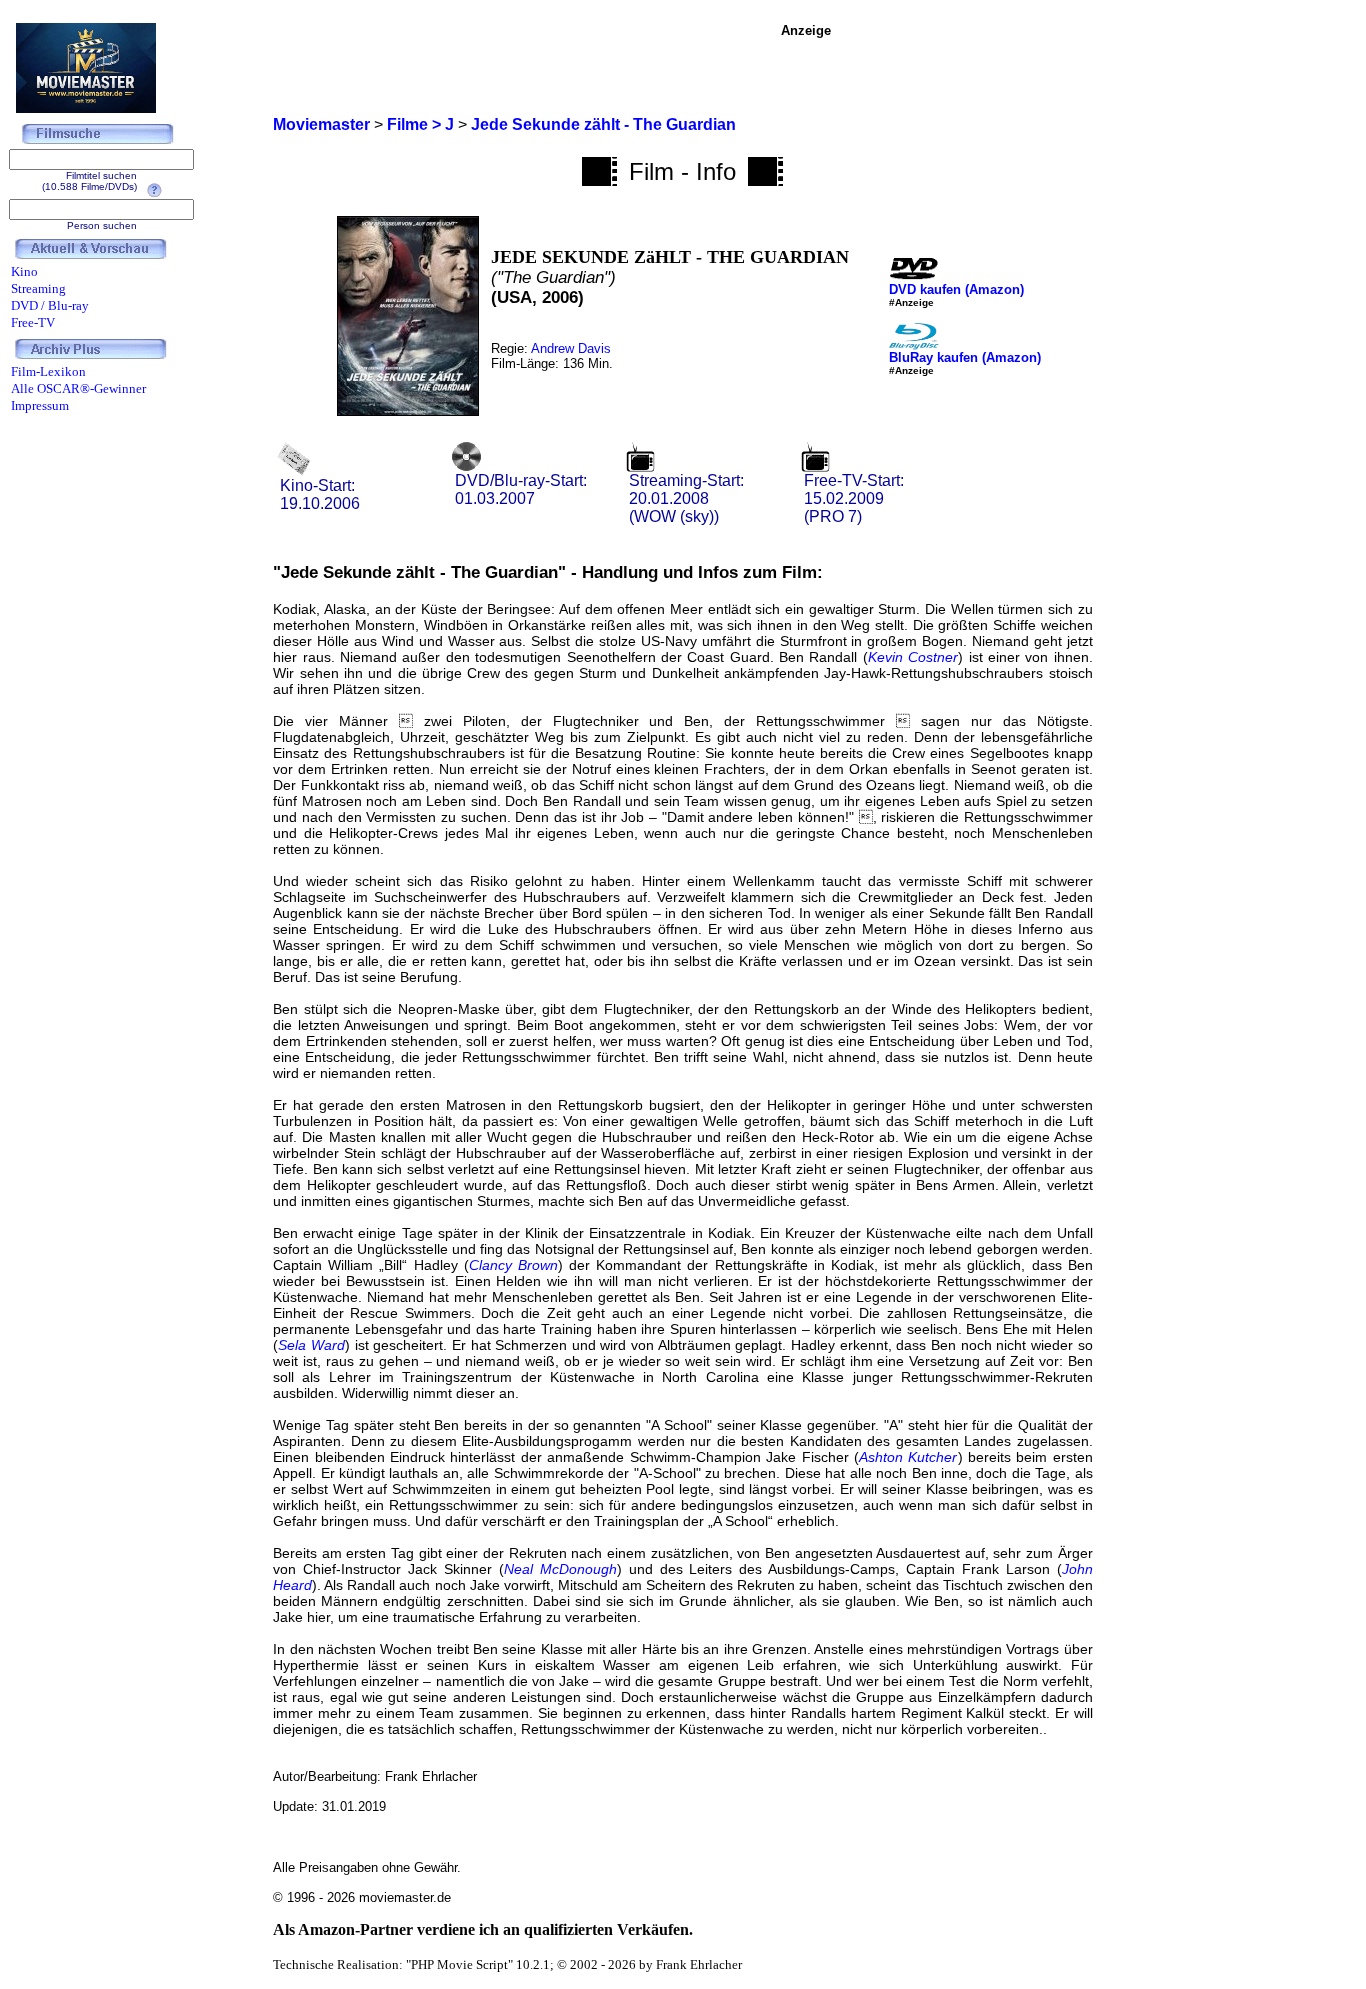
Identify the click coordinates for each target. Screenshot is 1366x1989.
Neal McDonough (560, 1569)
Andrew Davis (571, 348)
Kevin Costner (913, 657)
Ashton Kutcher (908, 1457)
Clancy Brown (513, 1265)
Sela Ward (311, 1345)
